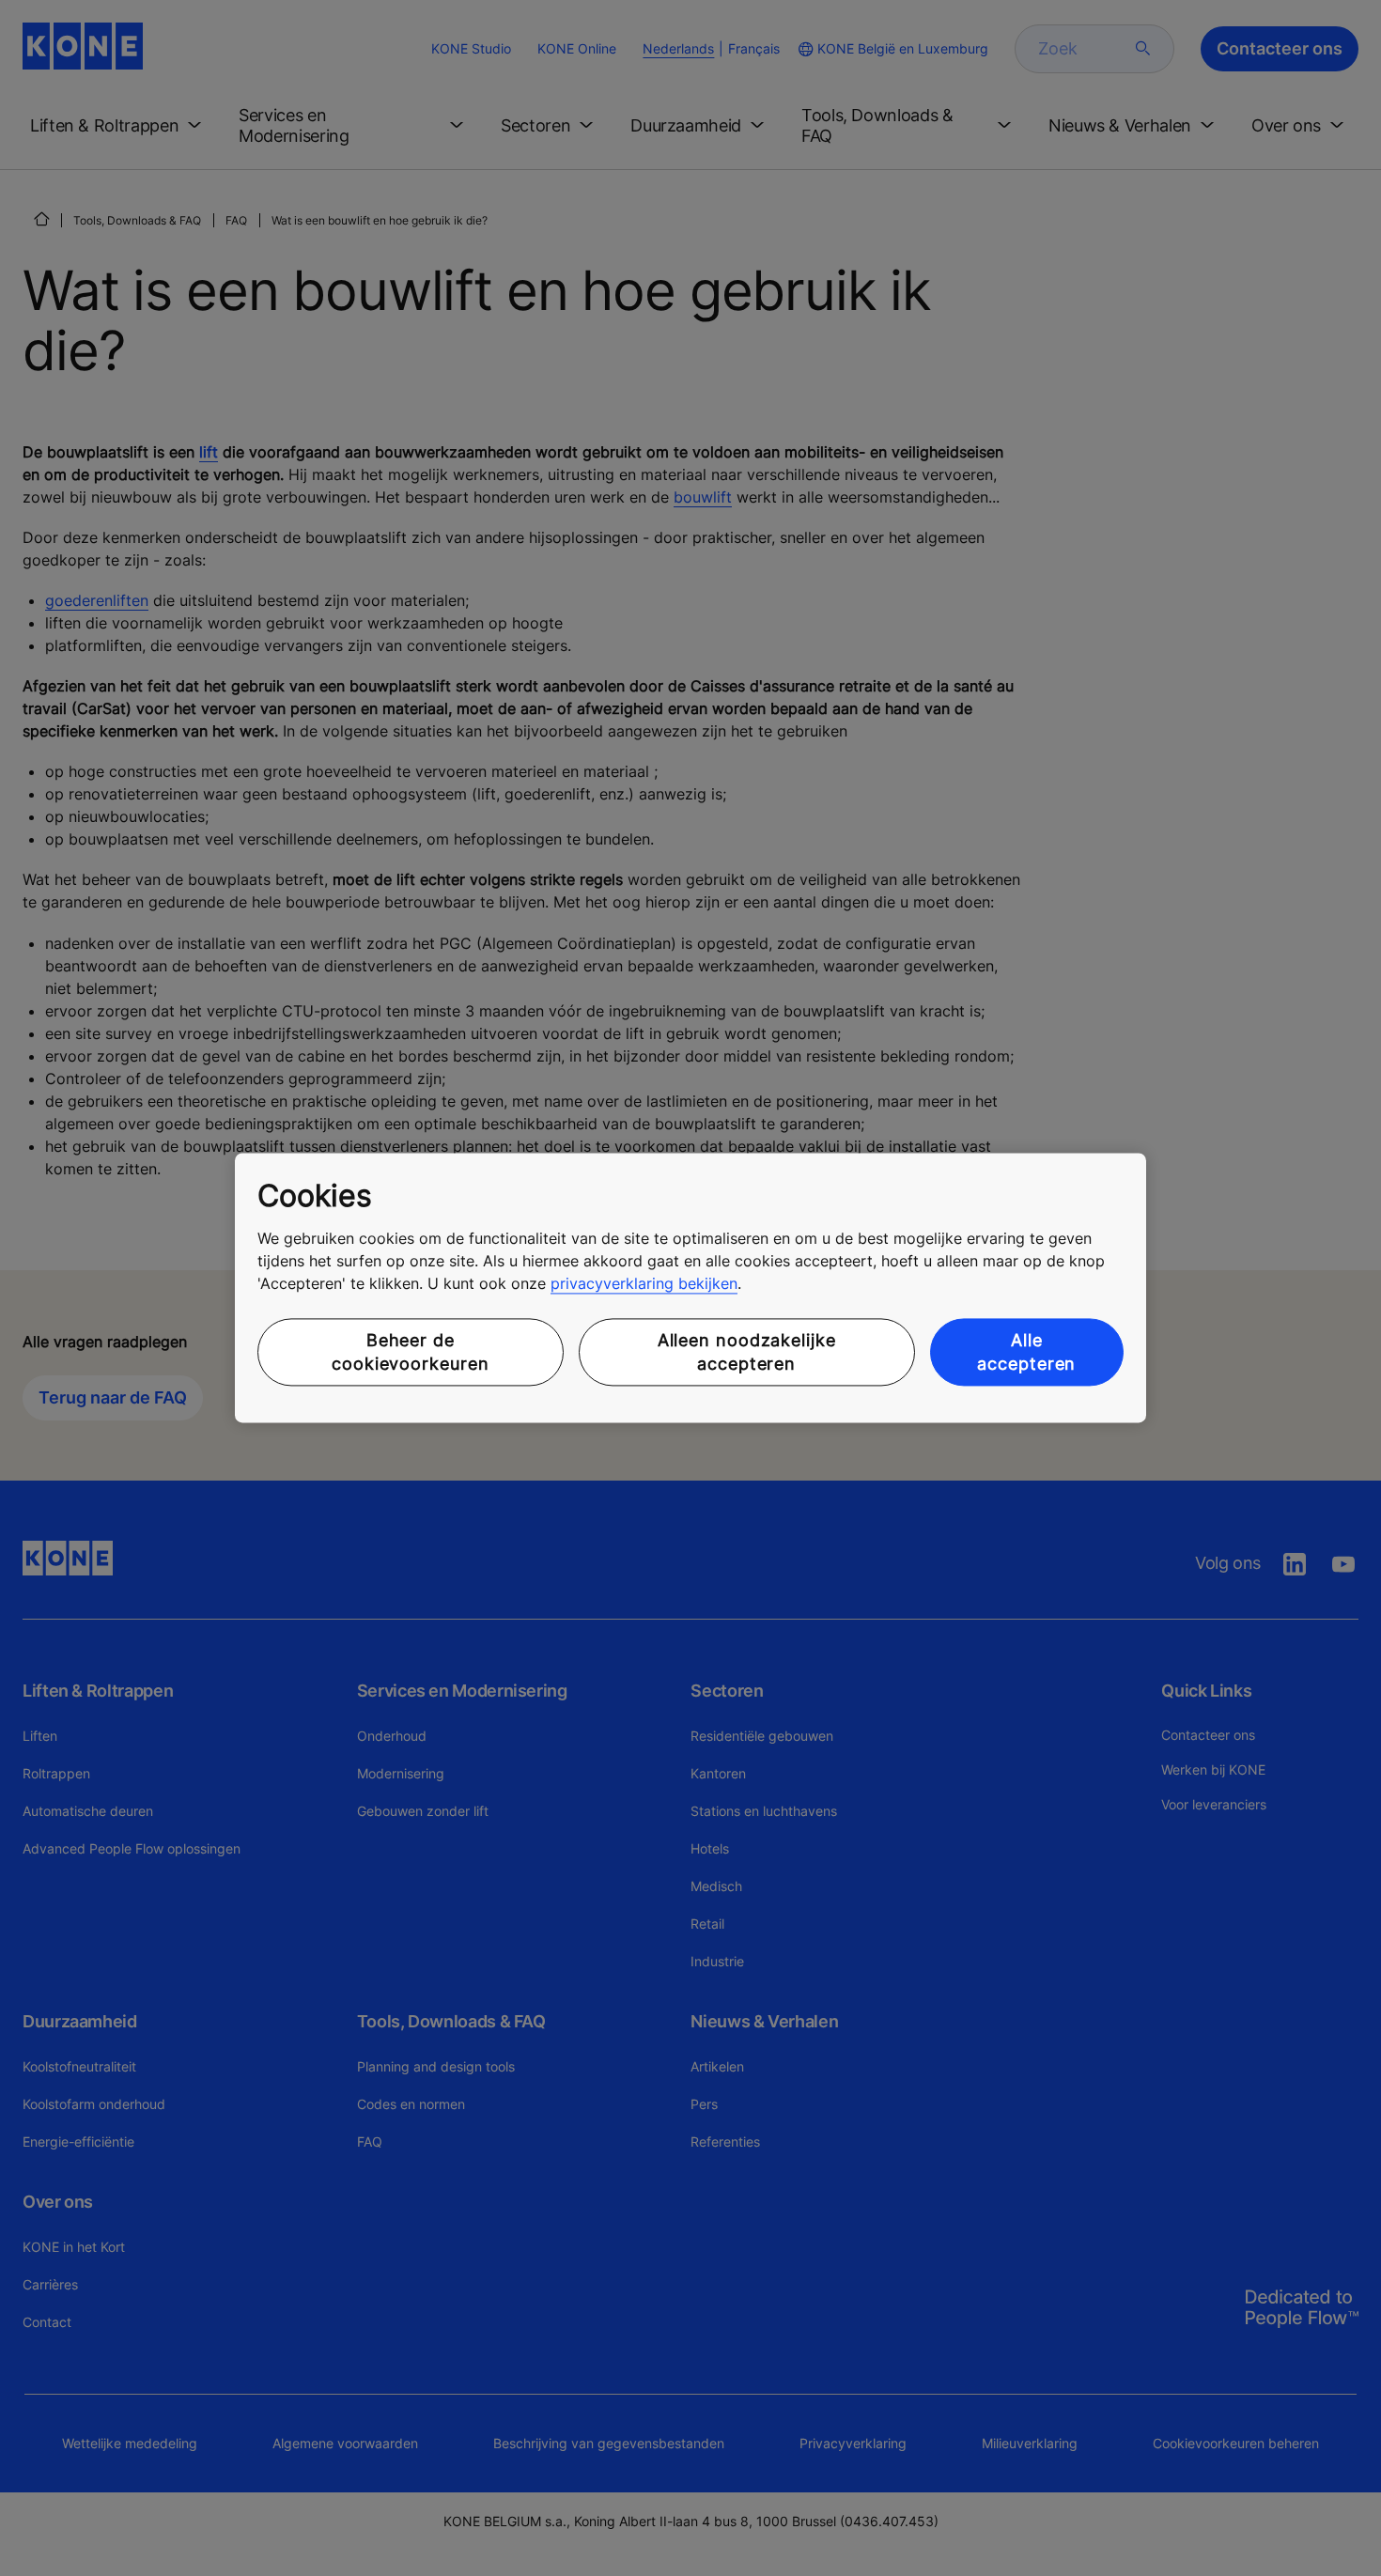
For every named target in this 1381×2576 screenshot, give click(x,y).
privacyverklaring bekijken (644, 1283)
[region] (690, 1288)
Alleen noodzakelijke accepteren (747, 1352)
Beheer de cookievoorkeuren (410, 1352)
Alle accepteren (1026, 1352)
